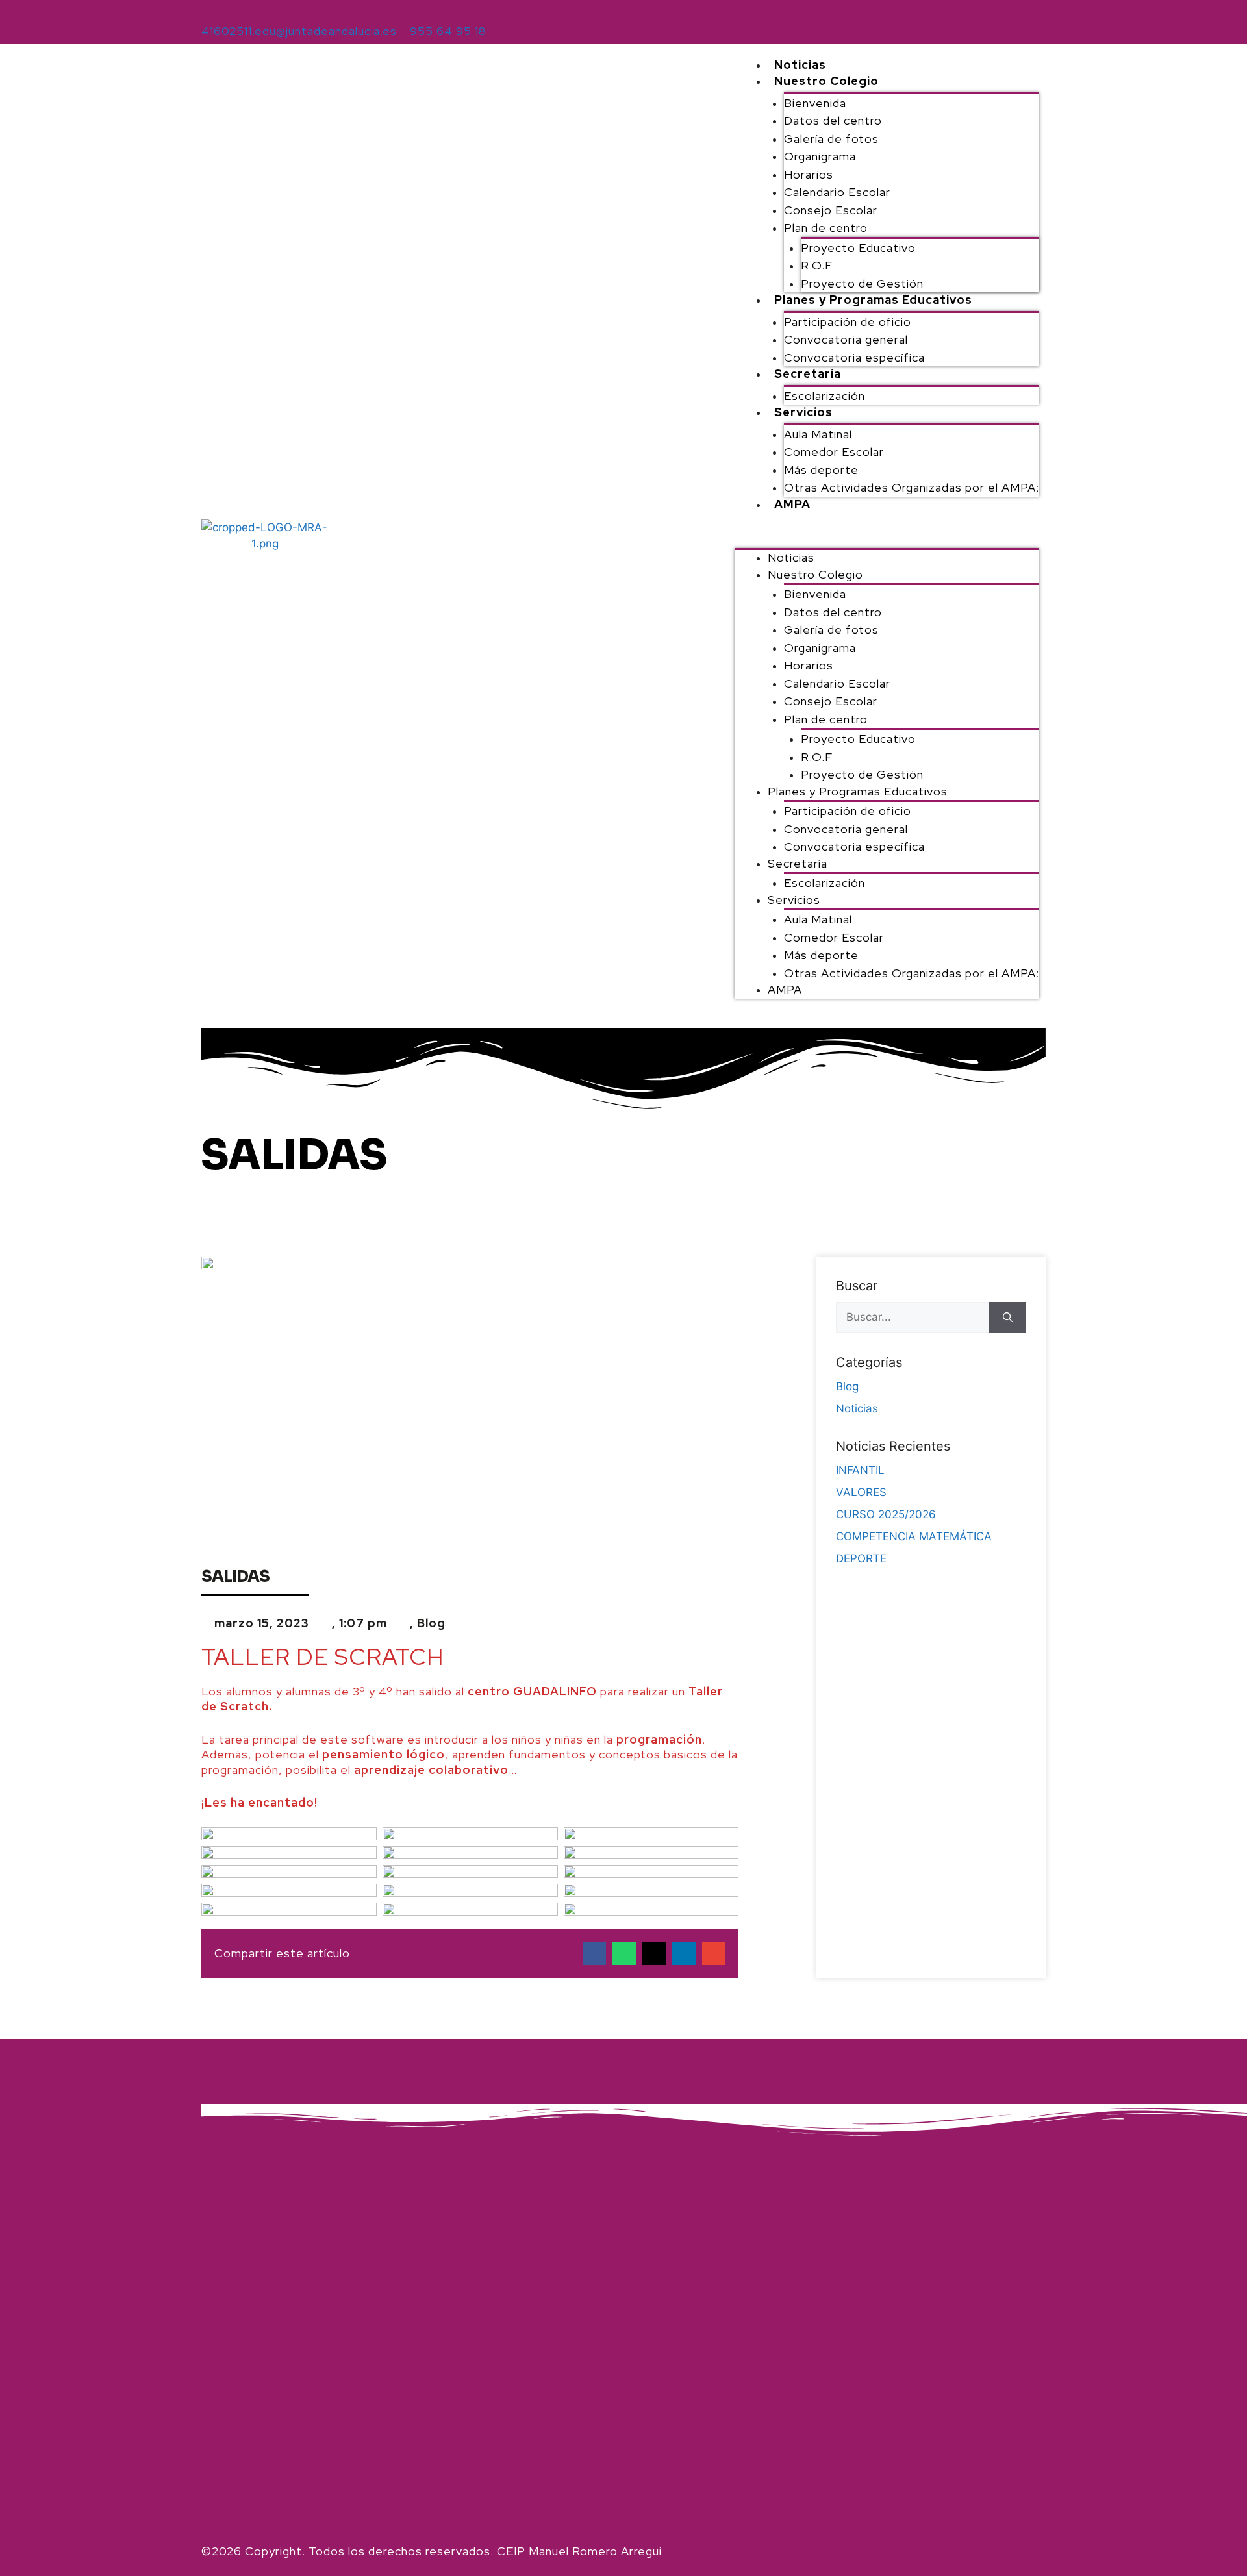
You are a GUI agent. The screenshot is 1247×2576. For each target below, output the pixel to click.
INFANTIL (860, 1470)
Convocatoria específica (854, 357)
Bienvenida (815, 103)
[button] (887, 538)
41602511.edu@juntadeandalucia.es (299, 31)
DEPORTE (861, 1558)
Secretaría (808, 374)
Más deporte (821, 470)
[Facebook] (1029, 19)
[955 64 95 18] (417, 11)
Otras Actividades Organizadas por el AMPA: (912, 487)
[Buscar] (1008, 1318)
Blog (431, 1623)
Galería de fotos (831, 139)
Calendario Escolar (837, 192)
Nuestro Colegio (826, 81)
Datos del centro (833, 120)
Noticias (800, 65)
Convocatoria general (846, 339)
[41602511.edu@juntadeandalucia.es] (208, 11)
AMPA (792, 504)
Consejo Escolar (831, 210)
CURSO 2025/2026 (886, 1514)
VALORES (861, 1492)
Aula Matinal (818, 434)
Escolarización (825, 396)
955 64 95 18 (448, 31)
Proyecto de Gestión (862, 283)
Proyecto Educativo (858, 248)
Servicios (803, 412)
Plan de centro (826, 228)
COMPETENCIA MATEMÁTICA (914, 1536)
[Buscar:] (913, 1318)
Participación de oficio (848, 322)
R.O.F (817, 265)
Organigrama (820, 156)
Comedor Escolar (834, 452)
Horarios (809, 174)
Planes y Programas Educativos (873, 300)
